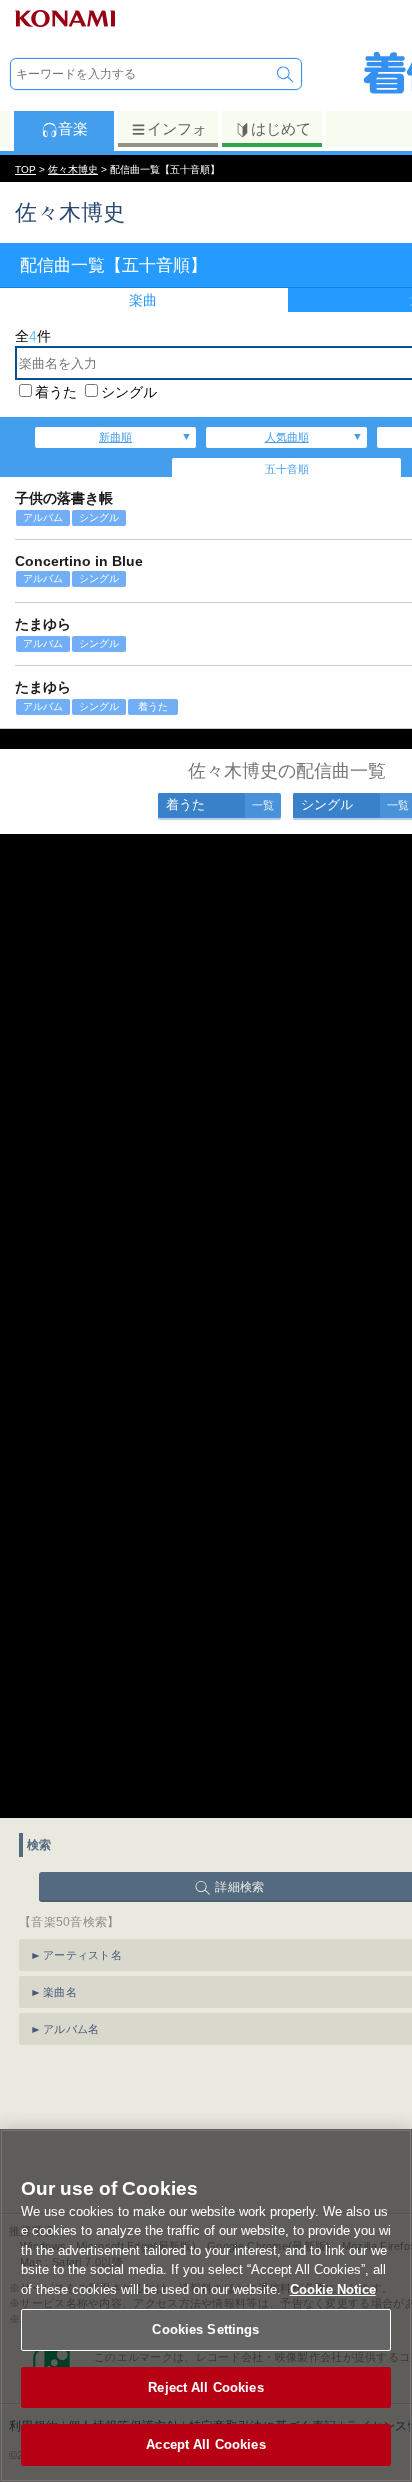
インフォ (177, 128)
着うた (56, 392)
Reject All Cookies (205, 2387)
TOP (25, 169)
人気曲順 (287, 437)
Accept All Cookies (205, 2444)
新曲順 (115, 437)
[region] (206, 2305)
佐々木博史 (73, 169)
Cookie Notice (333, 2289)
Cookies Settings (205, 2329)
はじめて (281, 128)
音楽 (73, 128)
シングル (129, 392)
